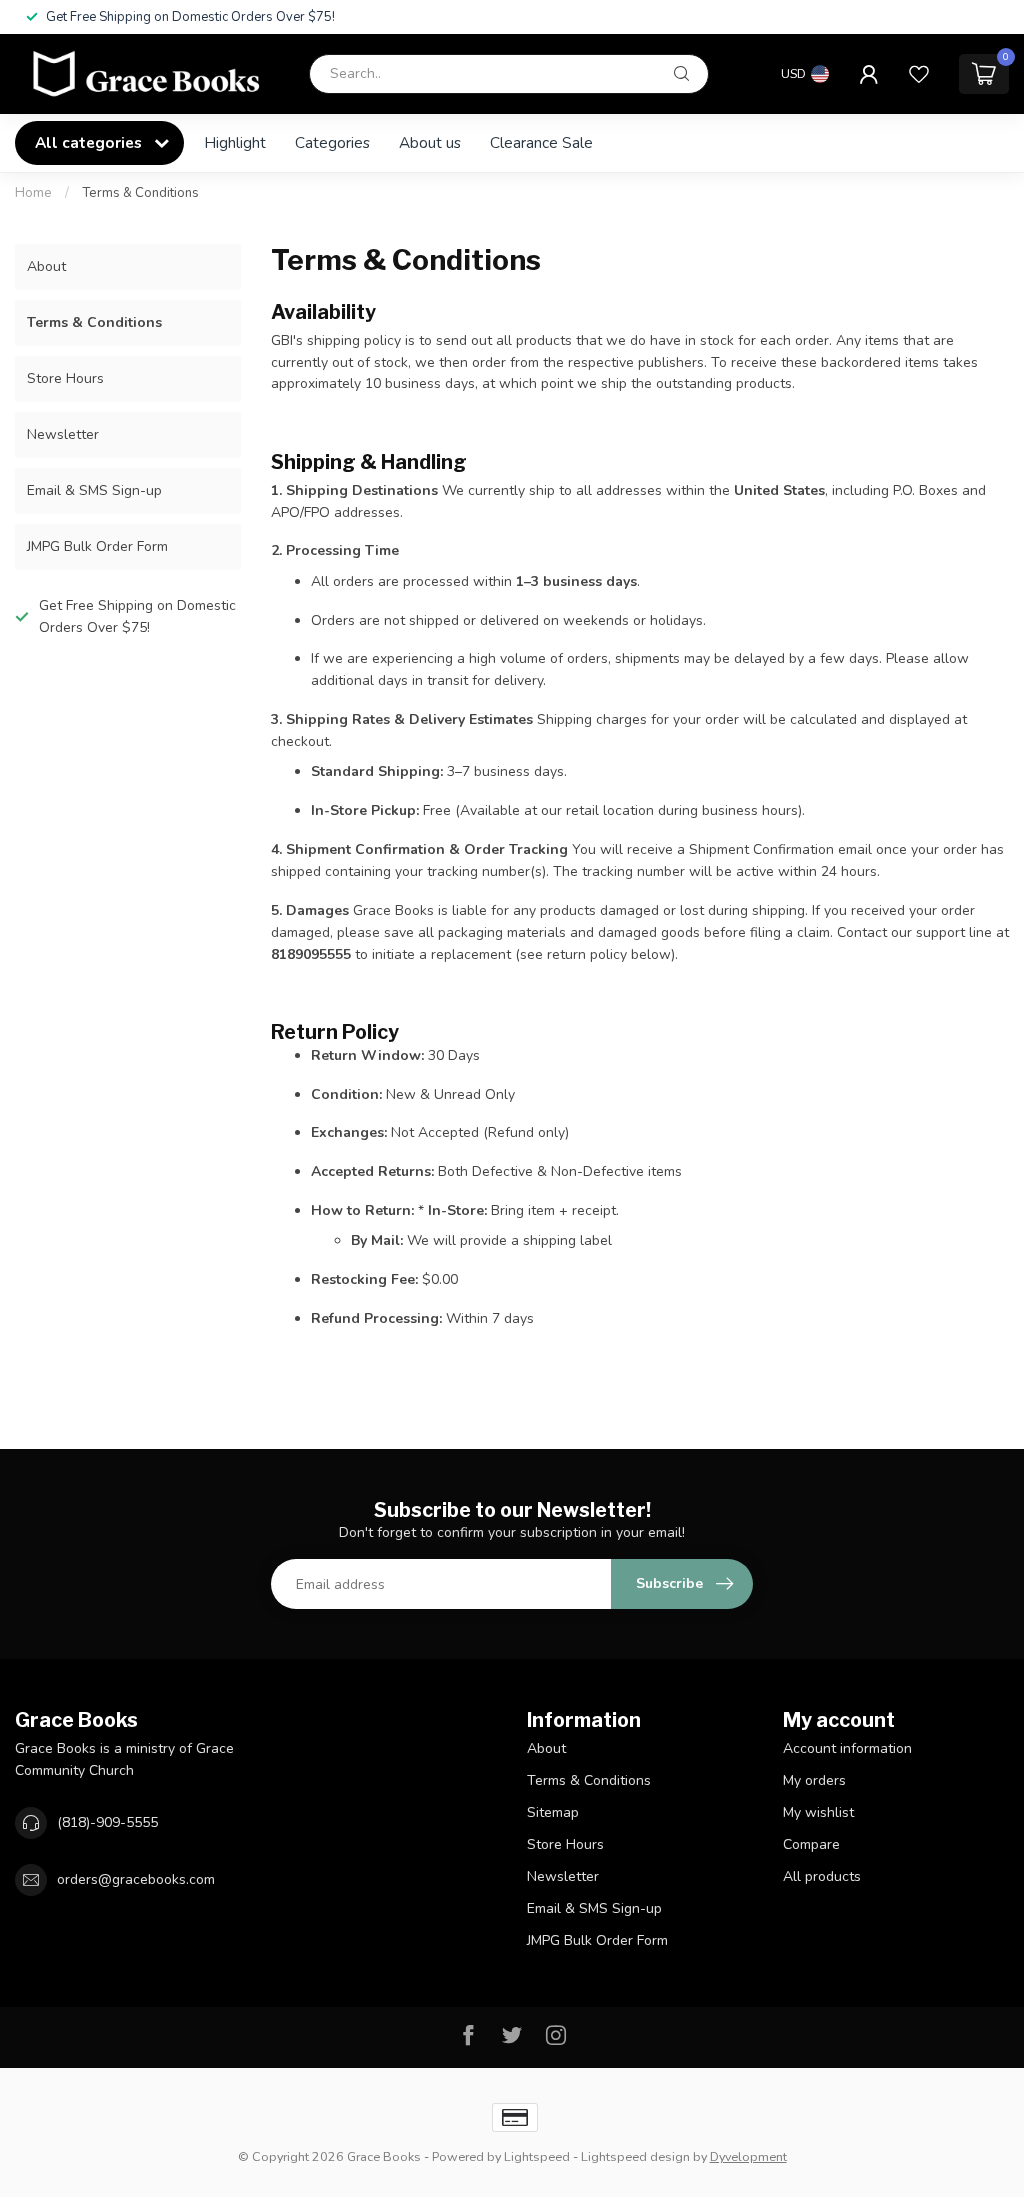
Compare (811, 1844)
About (46, 266)
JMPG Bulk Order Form (97, 546)
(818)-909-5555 (107, 1822)
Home (33, 193)
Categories (332, 142)
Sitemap (553, 1812)
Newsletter (63, 434)
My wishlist (818, 1812)
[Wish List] (919, 74)
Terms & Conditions (140, 193)
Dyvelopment (748, 2156)
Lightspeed (537, 2156)
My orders (814, 1780)
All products (822, 1876)
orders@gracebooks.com (136, 1879)
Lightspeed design (635, 2156)
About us (430, 142)
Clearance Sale (541, 142)
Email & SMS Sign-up (94, 490)
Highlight (235, 142)
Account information (847, 1748)
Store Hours (65, 378)
